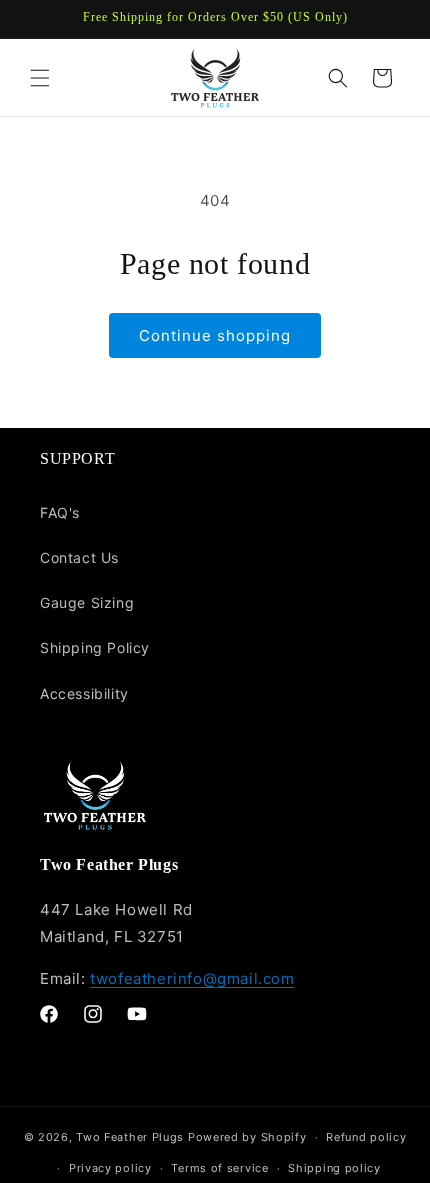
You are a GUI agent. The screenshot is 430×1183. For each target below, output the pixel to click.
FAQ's (60, 512)
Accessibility (84, 693)
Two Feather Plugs (130, 1137)
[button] (40, 78)
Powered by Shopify (247, 1137)
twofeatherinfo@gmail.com (192, 978)
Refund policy (366, 1137)
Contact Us (79, 557)
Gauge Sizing (87, 602)
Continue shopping (215, 335)
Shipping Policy (95, 647)
